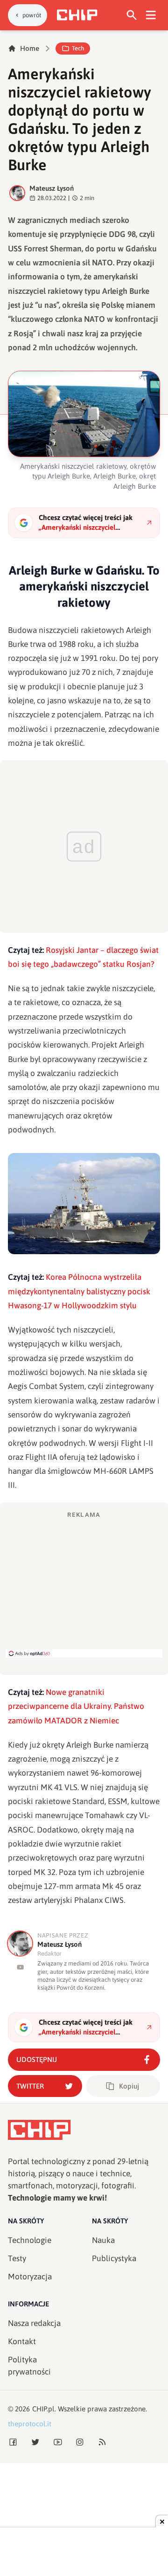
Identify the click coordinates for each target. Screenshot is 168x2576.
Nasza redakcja (34, 2323)
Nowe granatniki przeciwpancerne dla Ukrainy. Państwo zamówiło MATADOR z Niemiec (76, 1706)
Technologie (30, 2240)
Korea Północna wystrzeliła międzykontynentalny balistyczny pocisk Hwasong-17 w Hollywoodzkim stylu (79, 1291)
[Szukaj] (132, 15)
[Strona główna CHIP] (77, 15)
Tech (78, 48)
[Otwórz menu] (151, 15)
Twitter (30, 2086)
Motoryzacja (30, 2277)
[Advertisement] (84, 1584)
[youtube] (20, 1967)
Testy (17, 2258)
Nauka (103, 2240)
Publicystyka (114, 2258)
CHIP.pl (43, 2409)
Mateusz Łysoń (52, 188)
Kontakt (22, 2341)
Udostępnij (37, 2059)
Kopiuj (129, 2086)
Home (30, 48)
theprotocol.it (30, 2424)
